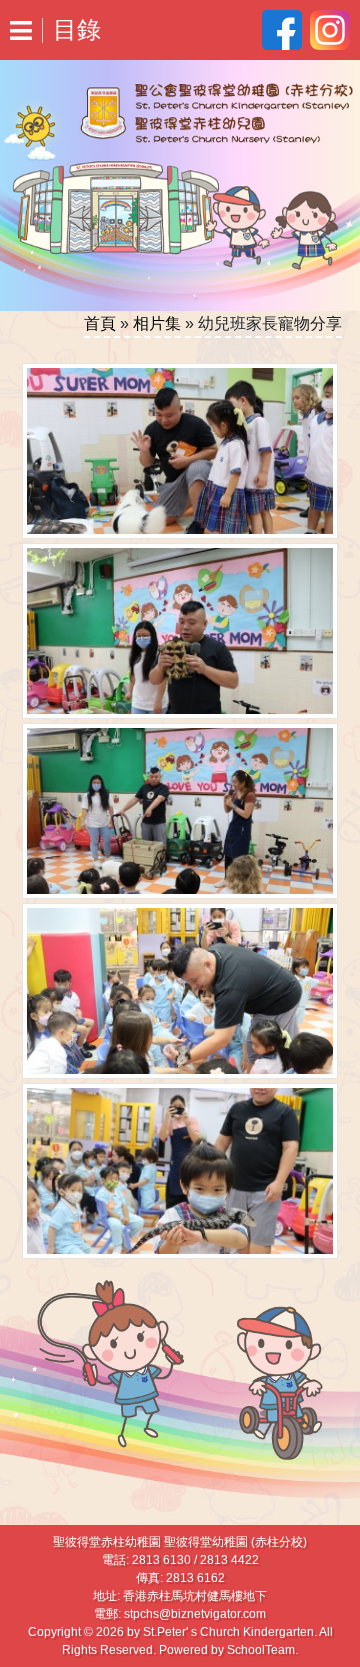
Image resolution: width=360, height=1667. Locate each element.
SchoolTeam (261, 1650)
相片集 (157, 323)
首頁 (100, 323)
